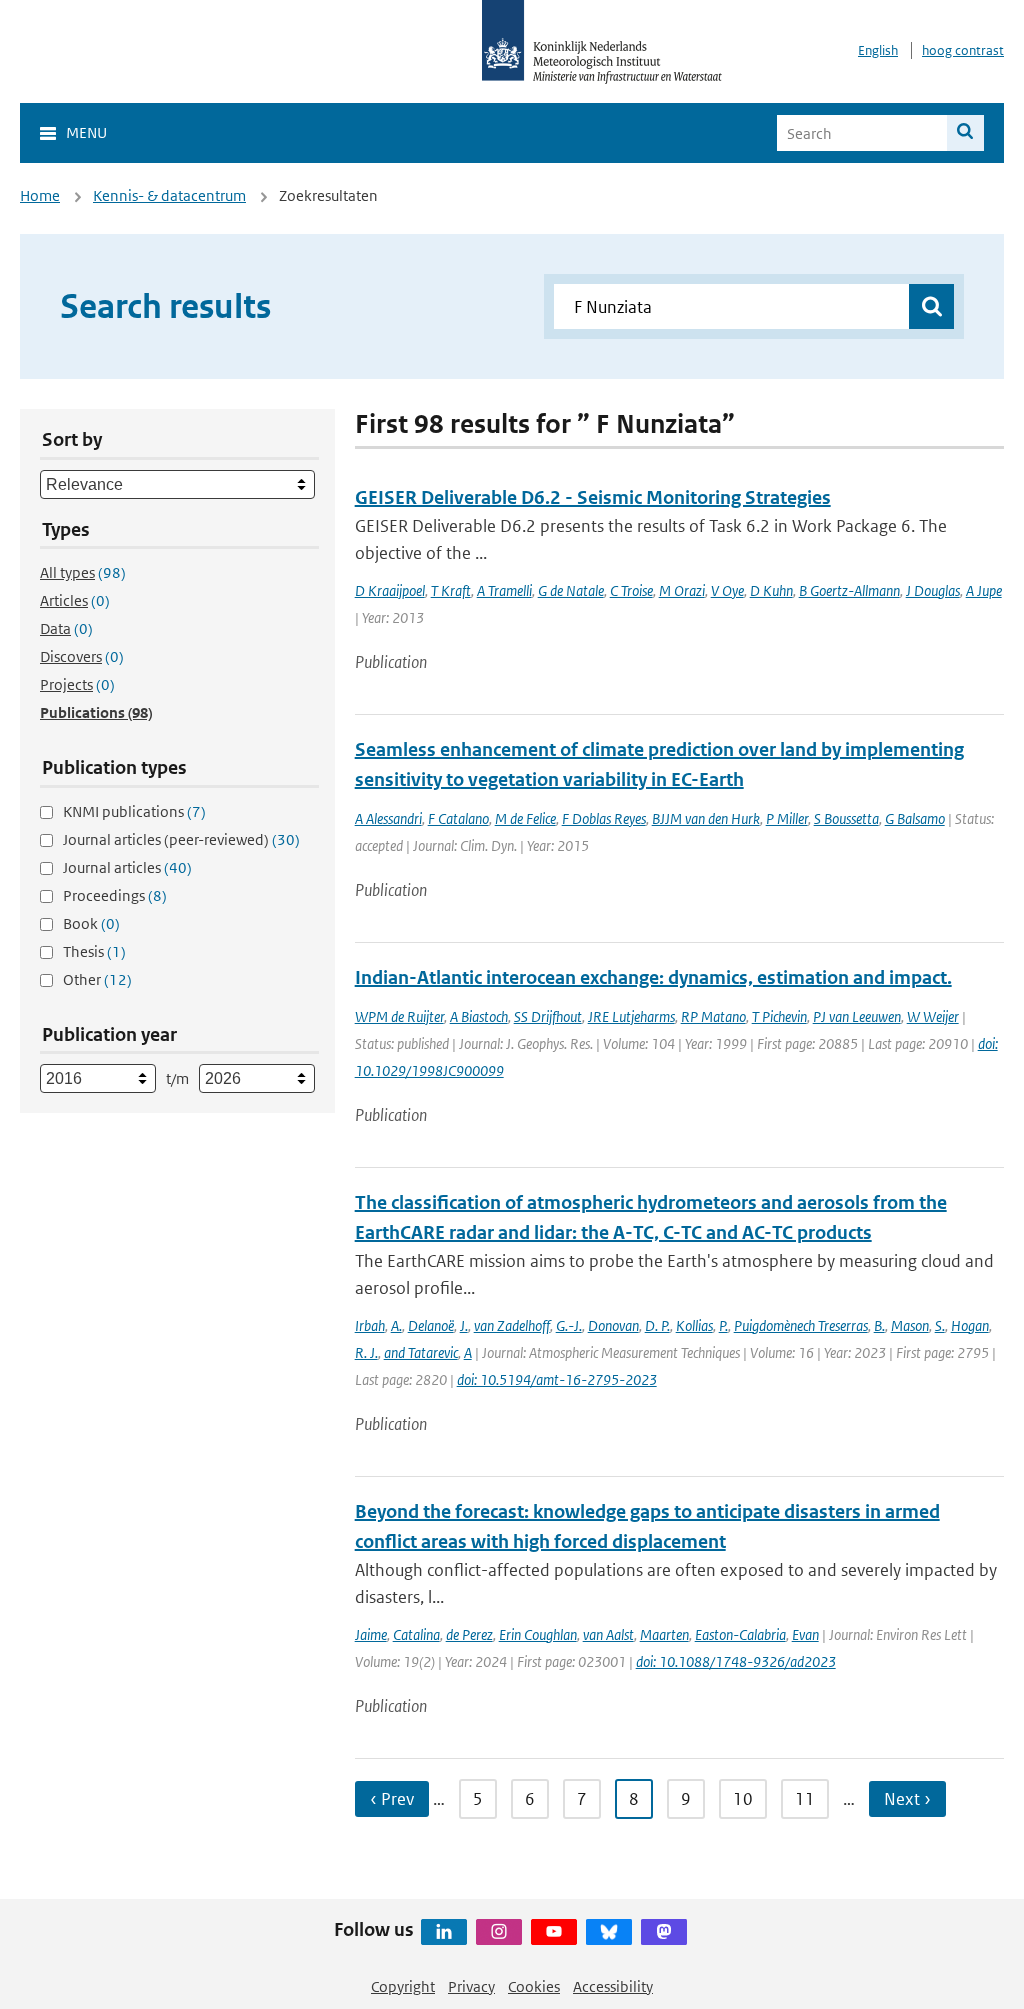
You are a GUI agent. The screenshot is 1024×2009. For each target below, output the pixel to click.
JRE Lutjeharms (631, 1016)
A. (396, 1325)
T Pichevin (779, 1016)
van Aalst (608, 1634)
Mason (910, 1325)
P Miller (787, 818)
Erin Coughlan (538, 1634)
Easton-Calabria (740, 1634)
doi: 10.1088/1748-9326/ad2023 (736, 1661)
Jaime (371, 1634)
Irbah (370, 1325)
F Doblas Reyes (604, 818)
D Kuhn (771, 590)
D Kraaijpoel (390, 590)
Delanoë (431, 1325)
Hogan (970, 1325)
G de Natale (571, 590)
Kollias (694, 1325)
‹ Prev (392, 1799)
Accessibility (613, 1986)
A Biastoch (479, 1016)
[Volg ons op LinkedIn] (444, 1932)
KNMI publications (134, 811)
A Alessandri (388, 818)
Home (40, 195)
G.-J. (569, 1325)
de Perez (469, 1634)
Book (91, 923)
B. (879, 1325)
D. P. (657, 1325)
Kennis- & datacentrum (169, 195)
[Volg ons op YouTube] (554, 1932)
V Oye (727, 590)
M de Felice (525, 818)
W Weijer (933, 1016)
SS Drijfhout (548, 1016)
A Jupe (984, 590)
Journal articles (127, 867)
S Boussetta (846, 818)
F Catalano (458, 818)
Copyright (403, 1986)
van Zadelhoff (512, 1325)
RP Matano (713, 1016)
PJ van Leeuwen (857, 1016)
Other (97, 979)
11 (805, 1799)
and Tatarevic (421, 1352)
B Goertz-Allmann (849, 590)
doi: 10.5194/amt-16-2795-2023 (557, 1379)
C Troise (631, 590)
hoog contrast (963, 50)
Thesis (94, 951)
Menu (86, 132)
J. (464, 1325)
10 (743, 1799)
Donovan (613, 1325)
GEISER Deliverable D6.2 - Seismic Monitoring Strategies (593, 497)
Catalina (416, 1634)
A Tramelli (504, 590)
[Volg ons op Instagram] (499, 1932)
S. (940, 1325)
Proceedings (115, 895)
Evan (805, 1634)
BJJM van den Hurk (706, 818)
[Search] (965, 133)
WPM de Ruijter (399, 1016)
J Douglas (933, 590)
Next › (907, 1799)
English (878, 50)
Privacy (471, 1986)
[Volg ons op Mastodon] (664, 1932)
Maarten (664, 1634)
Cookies (534, 1986)
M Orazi (682, 590)
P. (723, 1325)
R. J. (366, 1352)
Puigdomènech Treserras (801, 1325)
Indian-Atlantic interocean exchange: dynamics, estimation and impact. (653, 977)
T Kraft (451, 590)
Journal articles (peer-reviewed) (181, 839)
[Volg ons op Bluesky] (609, 1932)
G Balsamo (915, 818)
